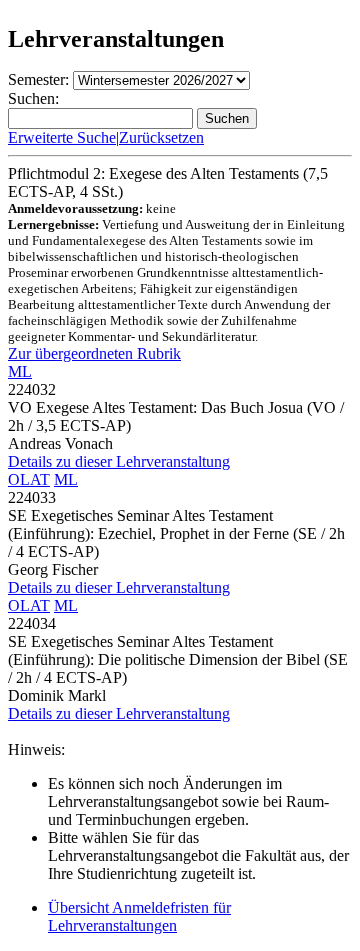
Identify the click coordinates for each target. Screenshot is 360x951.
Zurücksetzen (161, 137)
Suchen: (33, 98)
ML (20, 371)
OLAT (29, 479)
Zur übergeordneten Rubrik (94, 353)
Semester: (38, 79)
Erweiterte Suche (62, 137)
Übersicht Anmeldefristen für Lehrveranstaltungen (139, 916)
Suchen (227, 118)
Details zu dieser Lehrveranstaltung (119, 461)
